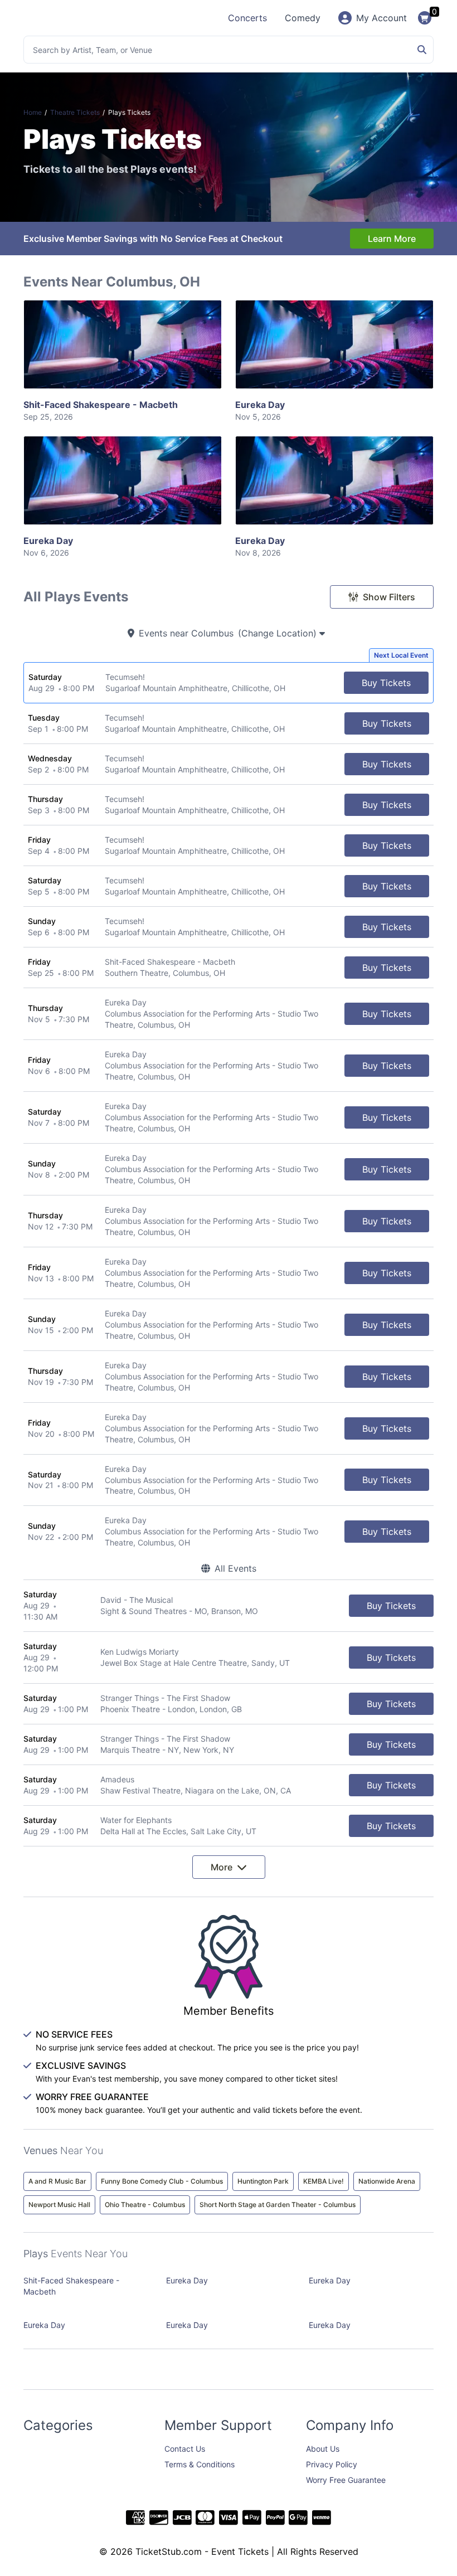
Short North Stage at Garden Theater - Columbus (278, 2205)
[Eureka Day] (334, 344)
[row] (229, 683)
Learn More (392, 239)
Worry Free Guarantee (346, 2480)
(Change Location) (279, 633)
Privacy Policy (332, 2464)
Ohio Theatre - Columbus (145, 2205)
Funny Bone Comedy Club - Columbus (162, 2181)
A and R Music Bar (57, 2181)
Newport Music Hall (59, 2205)
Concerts (247, 18)
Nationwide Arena (387, 2181)
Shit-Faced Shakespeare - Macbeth (101, 410)
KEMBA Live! (324, 2181)
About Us (323, 2449)
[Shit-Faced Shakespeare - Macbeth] (123, 344)
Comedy (303, 18)
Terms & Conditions (200, 2464)
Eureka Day (260, 410)
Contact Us (185, 2449)
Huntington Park (263, 2181)
